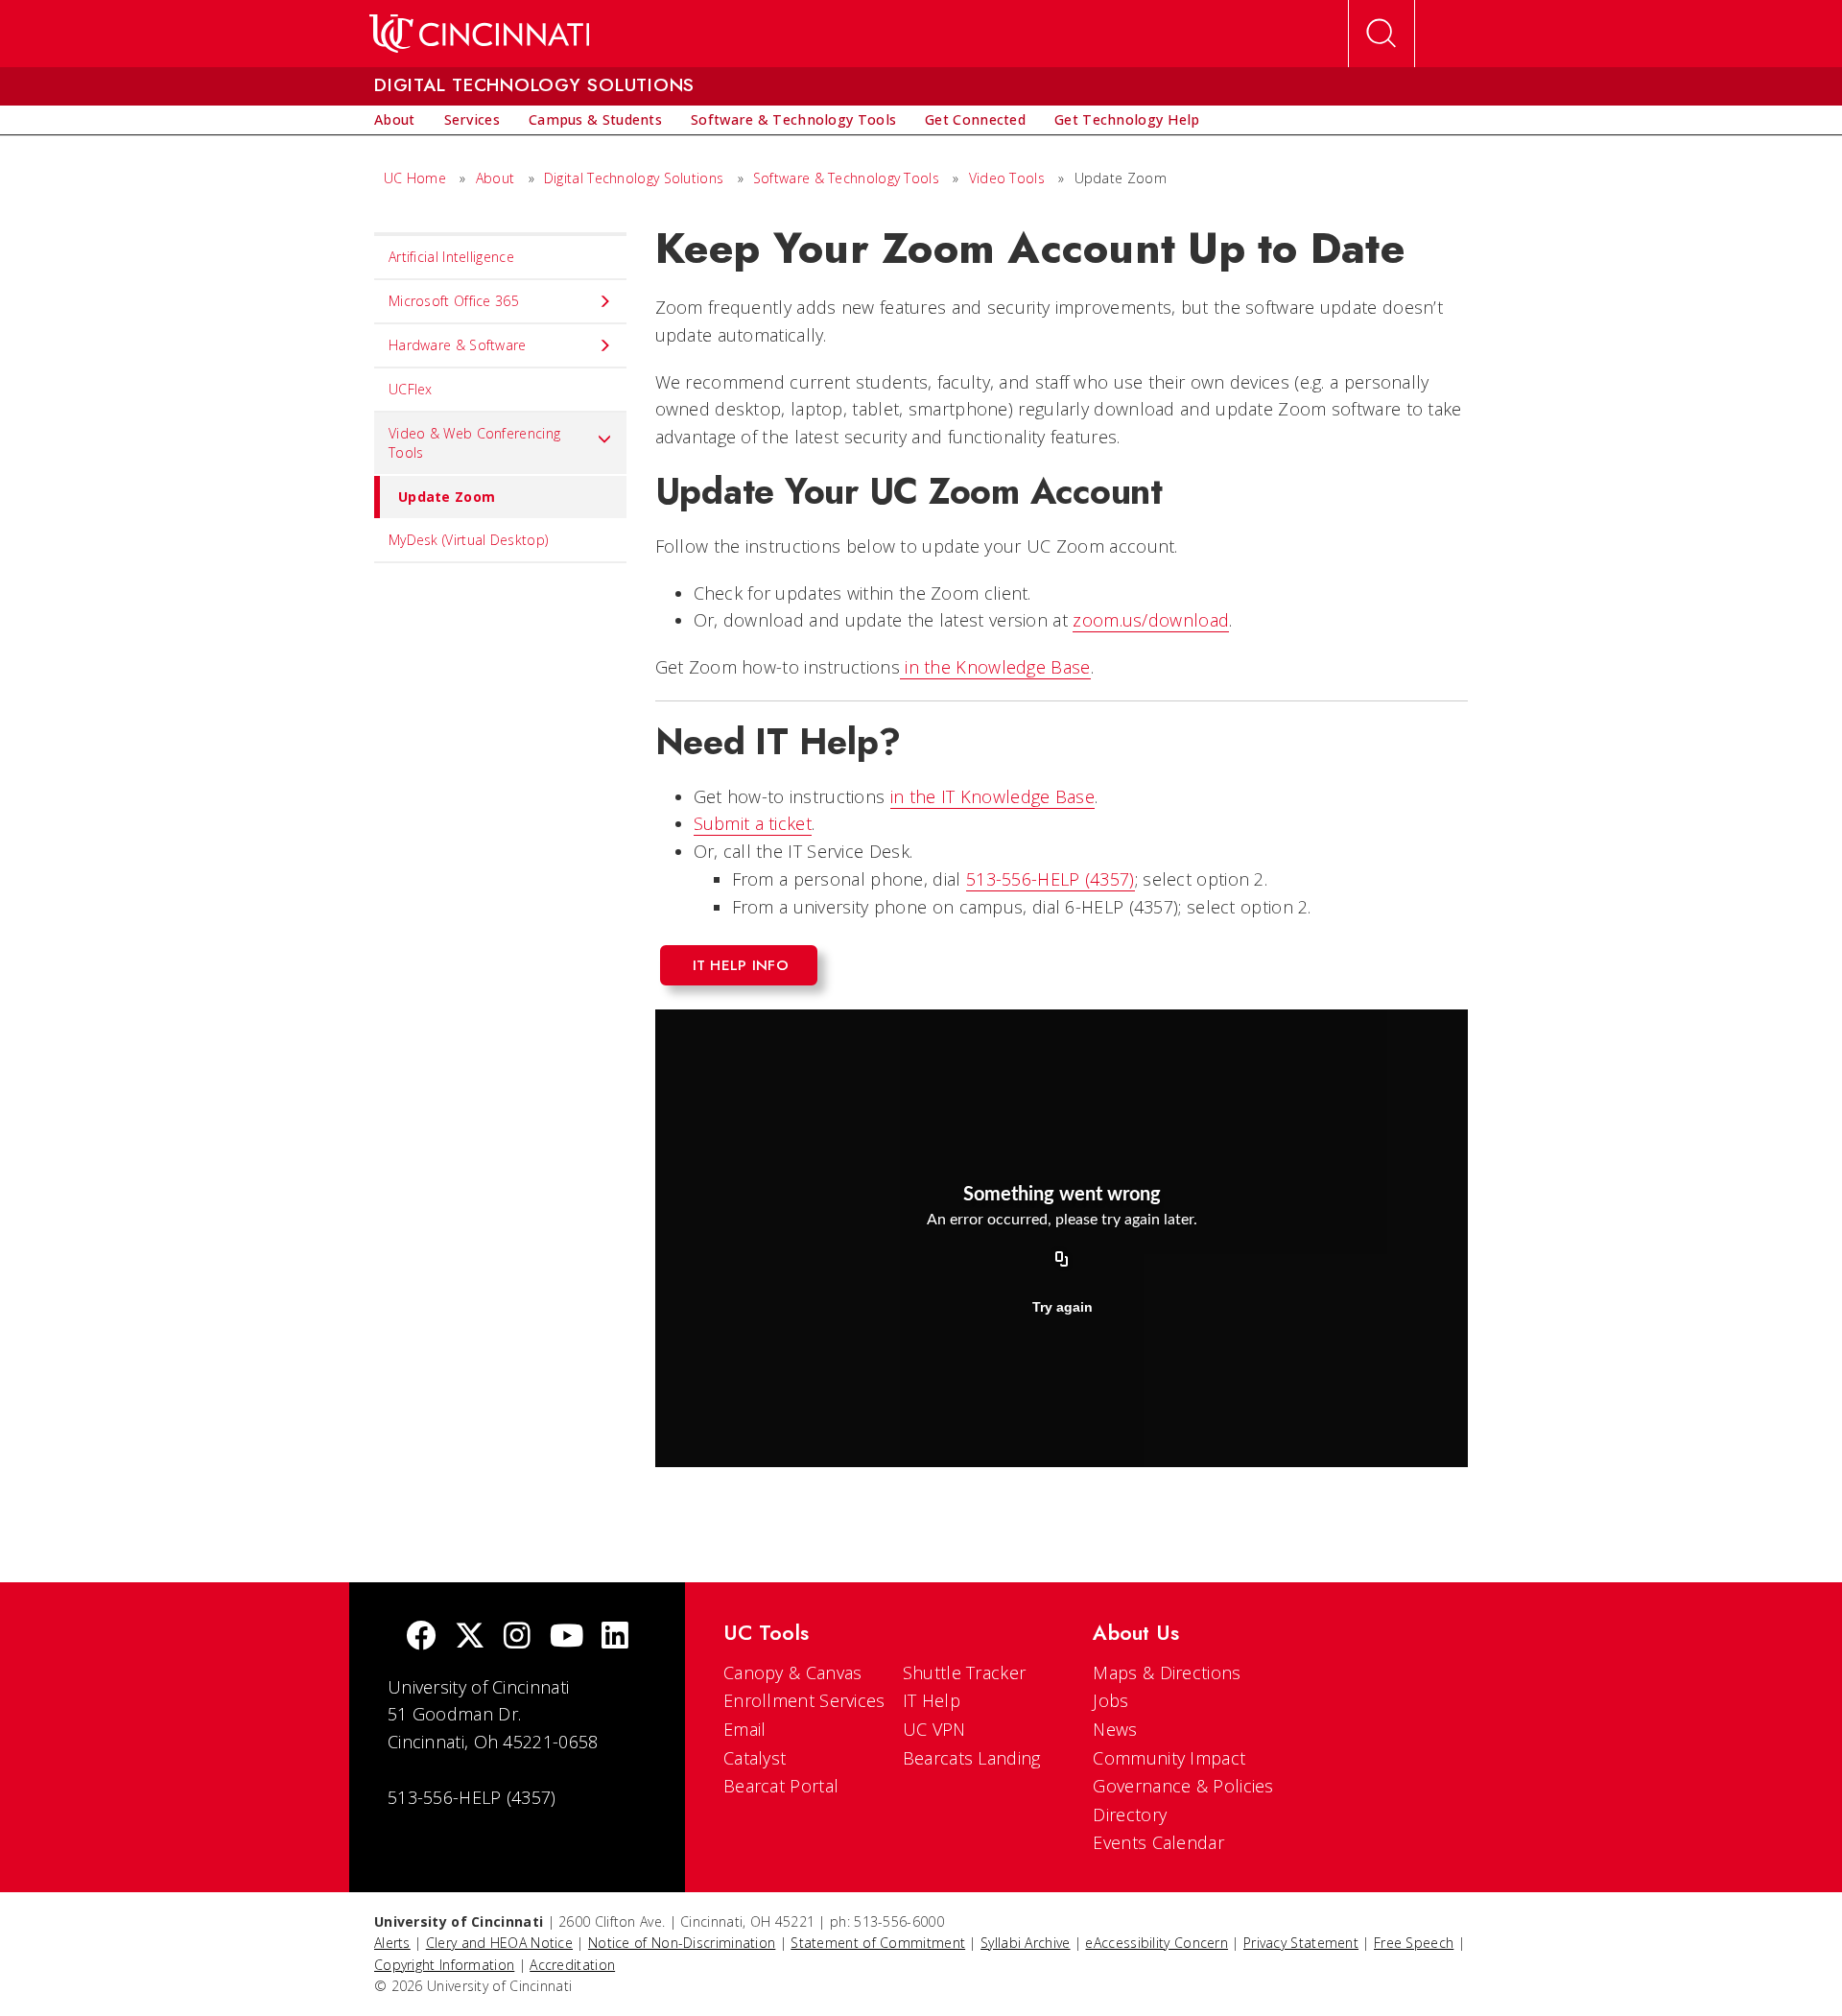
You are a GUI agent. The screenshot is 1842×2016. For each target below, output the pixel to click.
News (1115, 1729)
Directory (1130, 1814)
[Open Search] (1381, 34)
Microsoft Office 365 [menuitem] (454, 301)
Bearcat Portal (781, 1786)
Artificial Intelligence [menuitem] (451, 257)
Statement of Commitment (878, 1943)
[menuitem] (395, 120)
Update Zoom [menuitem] (447, 497)
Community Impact (1169, 1758)
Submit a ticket (753, 823)
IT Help (932, 1700)
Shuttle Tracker (965, 1672)
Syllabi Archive (1026, 1943)
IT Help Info (741, 965)
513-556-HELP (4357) (1051, 879)
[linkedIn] (615, 1637)
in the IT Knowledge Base (992, 796)
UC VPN (934, 1729)
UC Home (415, 178)
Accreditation (572, 1965)
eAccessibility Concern (1157, 1943)
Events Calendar (1158, 1842)
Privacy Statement (1301, 1943)
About (496, 178)
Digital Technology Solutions (634, 178)
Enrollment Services (804, 1700)
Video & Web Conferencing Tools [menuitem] (474, 443)
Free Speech (1414, 1943)
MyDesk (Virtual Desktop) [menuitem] (468, 540)
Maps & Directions (1167, 1672)
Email (745, 1729)
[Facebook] (421, 1637)
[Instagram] (517, 1637)
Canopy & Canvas (793, 1672)
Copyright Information (444, 1965)
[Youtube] (567, 1637)
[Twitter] (470, 1637)
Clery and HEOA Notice (499, 1943)
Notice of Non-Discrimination (682, 1943)
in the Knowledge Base (995, 667)
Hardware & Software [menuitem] (458, 345)
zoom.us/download (1151, 620)
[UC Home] (479, 34)
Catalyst (755, 1758)
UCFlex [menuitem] (411, 389)
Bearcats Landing (972, 1758)
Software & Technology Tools (846, 178)
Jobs (1110, 1700)
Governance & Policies (1183, 1786)
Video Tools (1007, 178)
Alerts (392, 1943)
